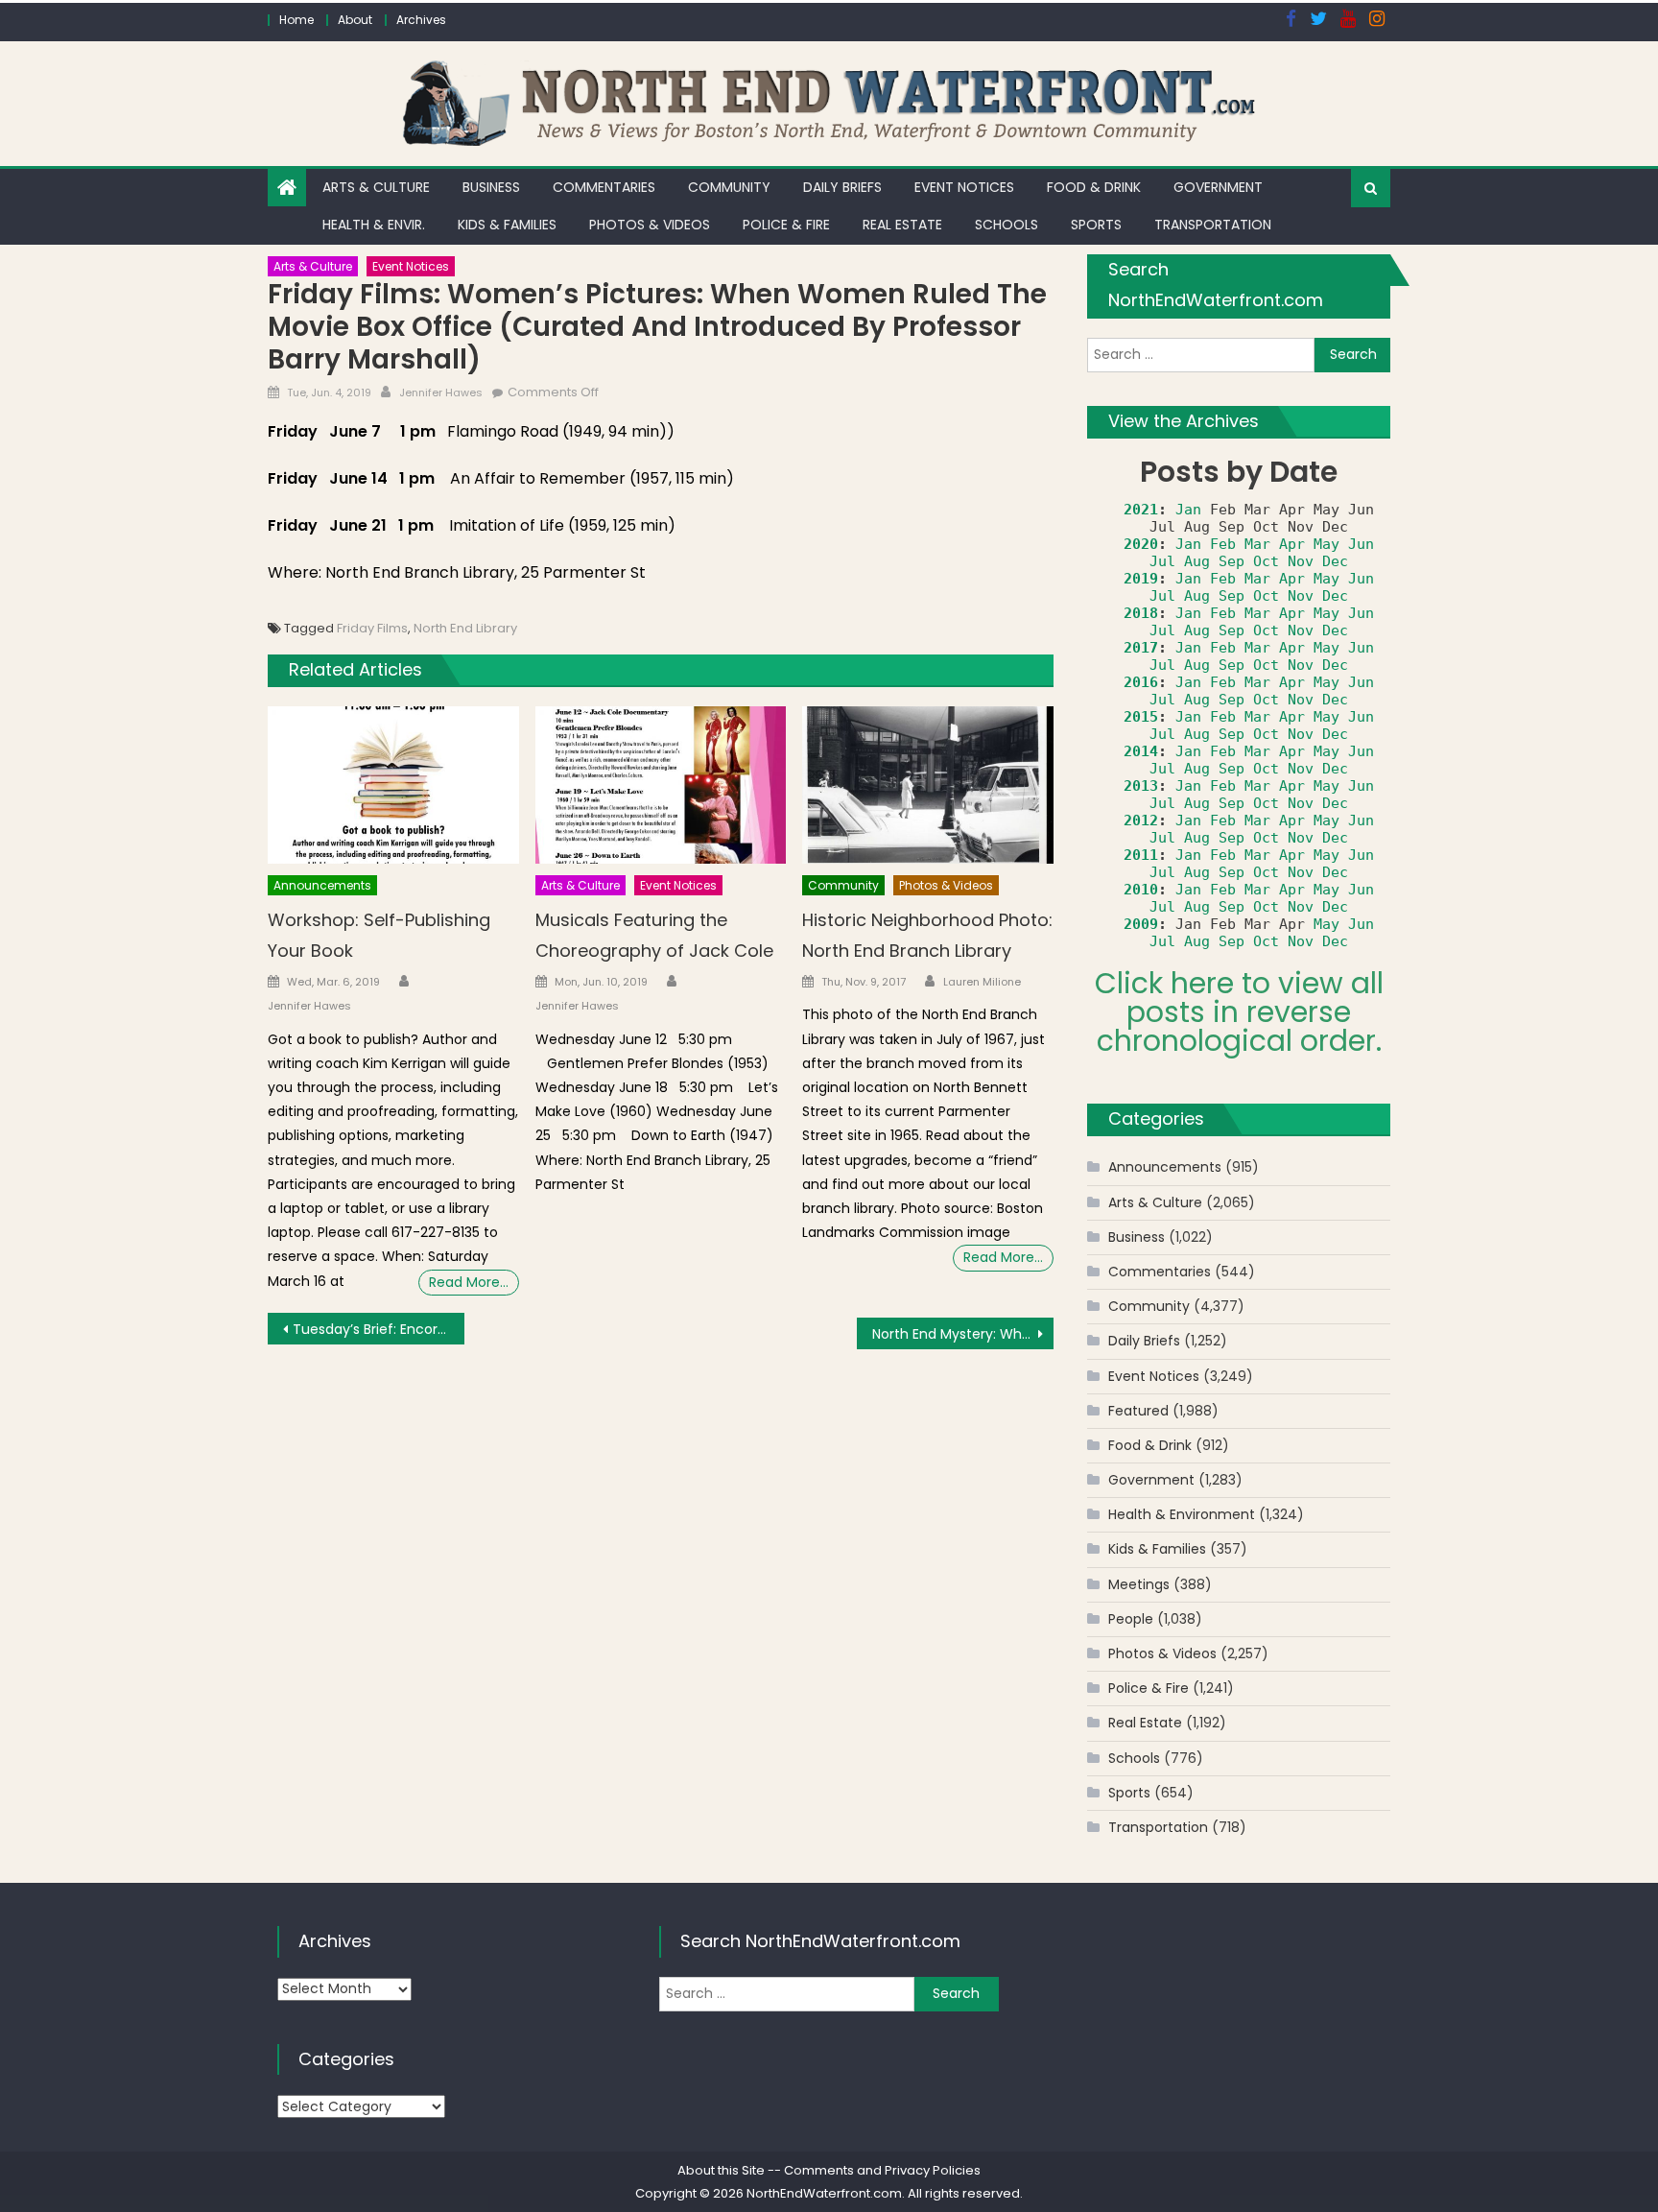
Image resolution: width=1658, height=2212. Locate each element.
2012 (1141, 821)
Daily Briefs (842, 187)
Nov (1301, 561)
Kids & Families (507, 225)
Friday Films (372, 628)
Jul (1162, 561)
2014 (1141, 751)
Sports (1096, 225)
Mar (1257, 544)
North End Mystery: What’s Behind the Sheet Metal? (963, 1334)
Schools (1007, 225)
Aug (1197, 561)
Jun (1361, 544)
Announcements (322, 885)
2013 (1141, 786)
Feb (1223, 544)
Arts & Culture (376, 187)
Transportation (1213, 225)
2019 (1141, 579)
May (1326, 544)
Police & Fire (786, 225)
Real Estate (902, 225)
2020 (1141, 544)
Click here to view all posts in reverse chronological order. (1239, 1012)
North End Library (465, 628)
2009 (1141, 924)
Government (1218, 187)
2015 (1141, 717)
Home (296, 20)
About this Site (721, 2170)
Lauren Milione (982, 982)
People (1131, 1619)
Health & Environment (1182, 1514)
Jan (1188, 510)
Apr (1292, 544)
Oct (1266, 561)
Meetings (1139, 1584)
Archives (421, 20)
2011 (1141, 855)
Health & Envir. (374, 225)
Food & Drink (1094, 187)
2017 (1141, 648)
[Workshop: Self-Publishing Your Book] (393, 785)
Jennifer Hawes (441, 392)
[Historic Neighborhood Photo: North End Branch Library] (928, 785)
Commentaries (604, 187)
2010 (1141, 890)
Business (491, 187)
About (355, 20)
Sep (1232, 561)
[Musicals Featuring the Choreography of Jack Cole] (661, 785)
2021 (1141, 510)
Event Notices (964, 187)
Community (729, 187)
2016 (1141, 682)
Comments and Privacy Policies (882, 2170)
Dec (1335, 561)
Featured (1138, 1411)
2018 (1141, 613)
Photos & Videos (650, 225)
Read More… (469, 1282)
